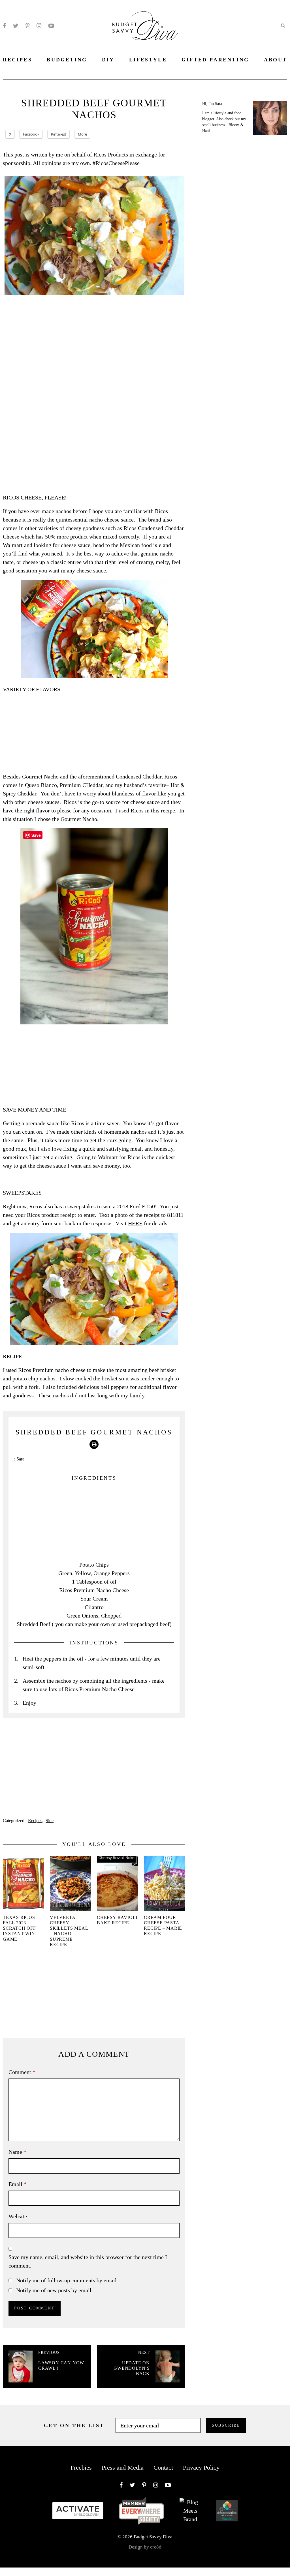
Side (50, 1821)
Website (18, 2216)
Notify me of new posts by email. (55, 2290)
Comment (22, 2072)
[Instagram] (39, 26)
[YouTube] (51, 26)
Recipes (35, 1821)
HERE (135, 1223)
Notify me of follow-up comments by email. (67, 2280)
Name (17, 2152)
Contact (163, 2467)
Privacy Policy (201, 2467)
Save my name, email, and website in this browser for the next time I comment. (88, 2261)
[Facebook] (4, 26)
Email (18, 2184)
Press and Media (123, 2467)
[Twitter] (16, 26)
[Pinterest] (27, 26)
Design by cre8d (145, 2547)
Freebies (81, 2467)
